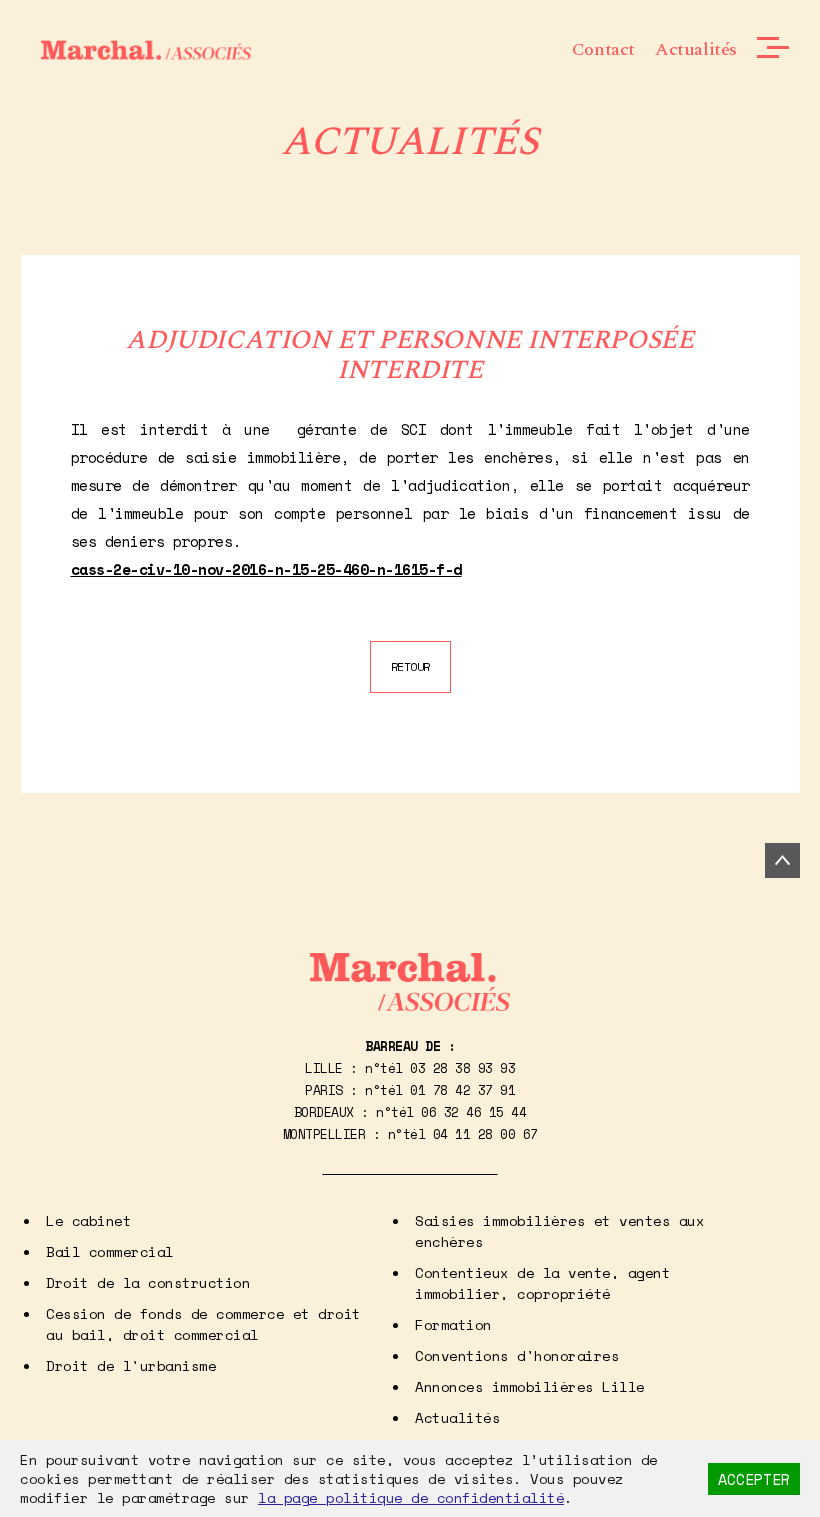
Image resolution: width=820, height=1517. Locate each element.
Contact (603, 49)
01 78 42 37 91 (462, 1090)
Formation (453, 1324)
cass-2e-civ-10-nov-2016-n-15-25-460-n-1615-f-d (266, 569)
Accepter (754, 1479)
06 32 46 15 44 (473, 1112)
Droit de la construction (148, 1282)
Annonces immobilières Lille (530, 1386)
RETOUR (410, 666)
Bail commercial (110, 1251)
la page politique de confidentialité (411, 1497)
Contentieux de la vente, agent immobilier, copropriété (542, 1283)
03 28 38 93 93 (462, 1068)
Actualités (696, 49)
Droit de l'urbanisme (131, 1365)
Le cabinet (88, 1220)
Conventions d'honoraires (517, 1355)
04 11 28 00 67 (485, 1134)
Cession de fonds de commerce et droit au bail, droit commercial (203, 1324)
